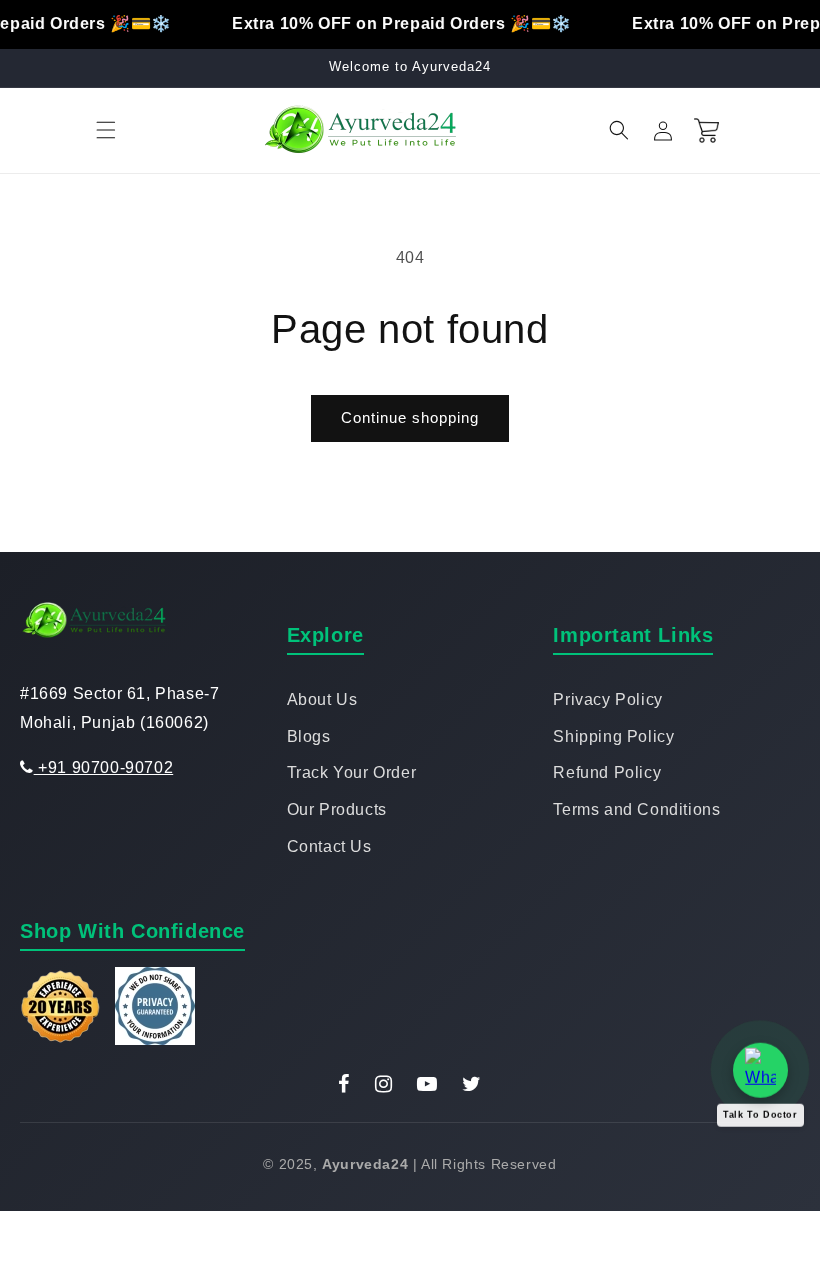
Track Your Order (352, 772)
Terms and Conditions (636, 809)
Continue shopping (410, 417)
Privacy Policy (607, 699)
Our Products (337, 809)
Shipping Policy (613, 736)
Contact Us (329, 846)
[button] (106, 130)
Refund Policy (607, 772)
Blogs (309, 736)
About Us (322, 699)
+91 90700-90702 (103, 767)
